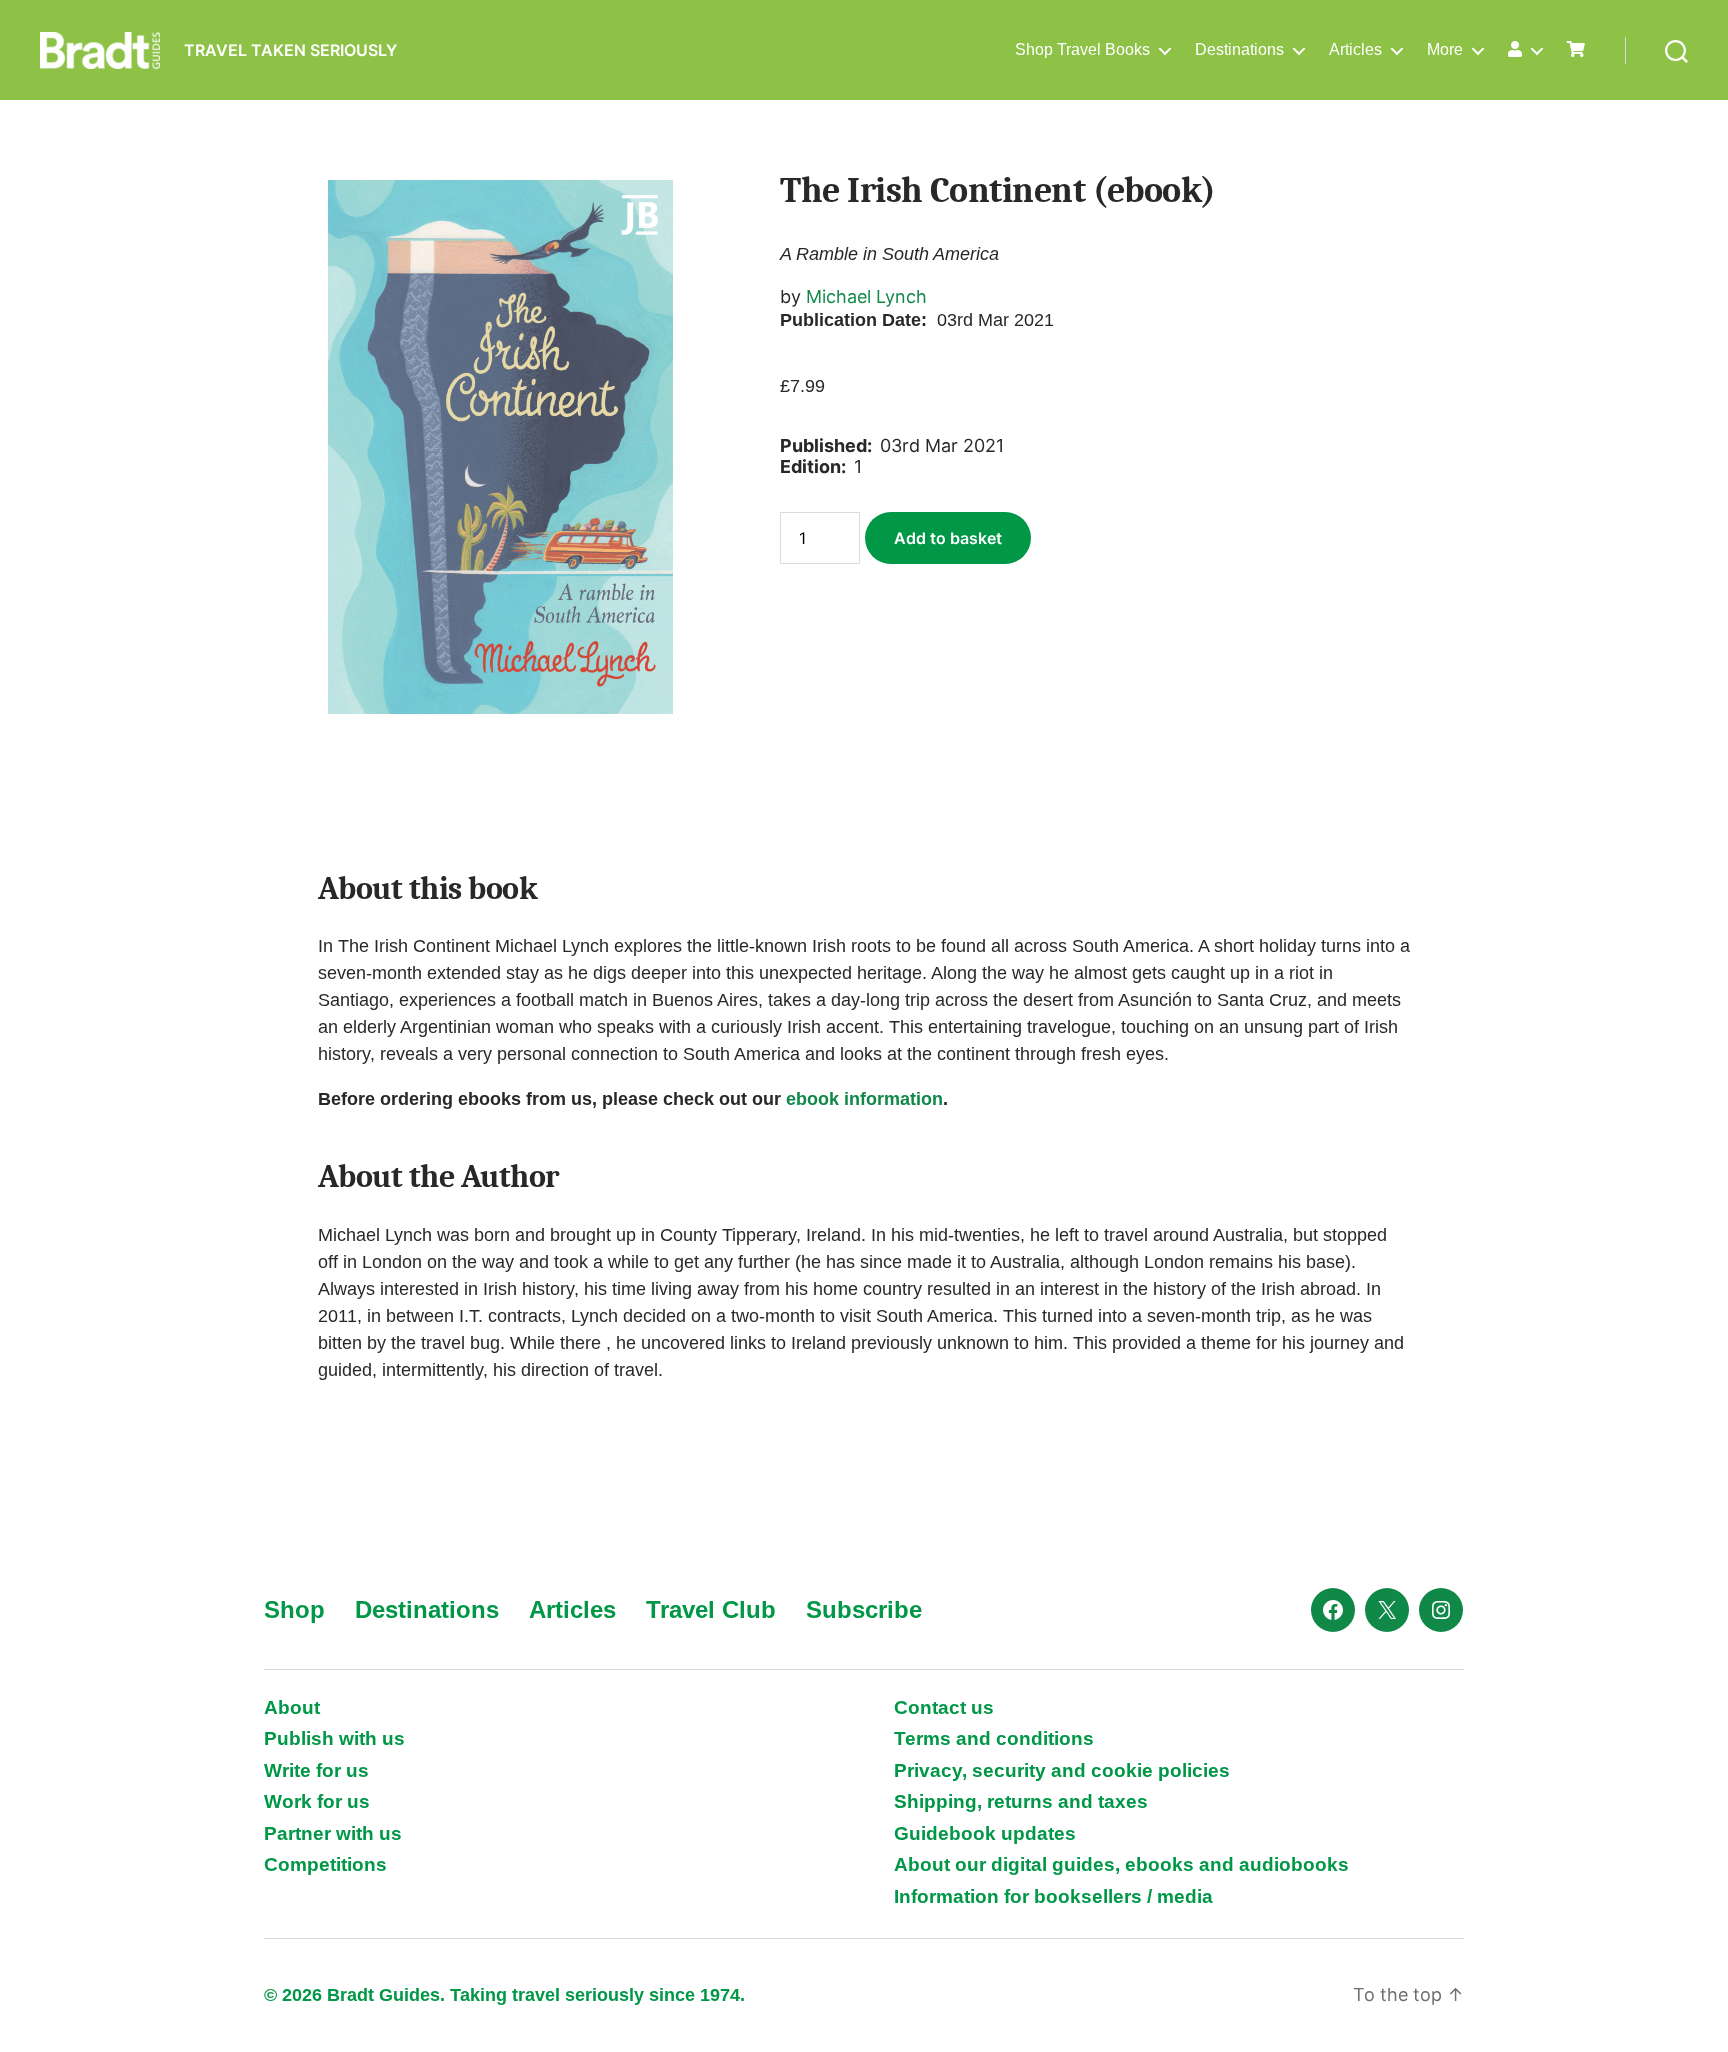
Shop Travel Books (1082, 49)
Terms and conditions (994, 1738)
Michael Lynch (866, 296)
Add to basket (948, 538)
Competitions (325, 1864)
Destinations (1239, 49)
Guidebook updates (985, 1833)
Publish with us (334, 1738)
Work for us (317, 1801)
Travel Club (711, 1609)
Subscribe (864, 1609)
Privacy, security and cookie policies (1062, 1770)
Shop (294, 1609)
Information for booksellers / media (1053, 1896)
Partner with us (333, 1833)
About (292, 1707)
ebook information (864, 1099)
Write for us (316, 1770)
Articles (1355, 49)
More (1445, 49)
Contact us (944, 1707)
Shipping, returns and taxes (1021, 1801)
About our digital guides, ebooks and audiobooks (1121, 1864)
